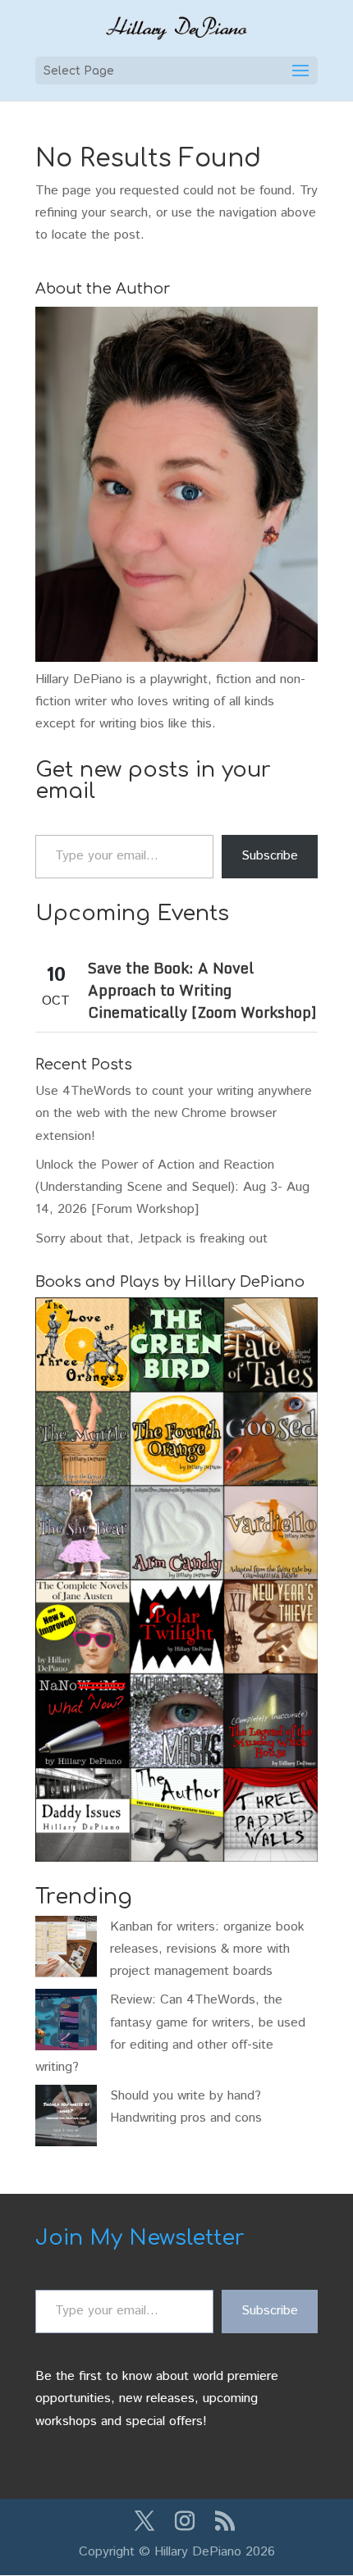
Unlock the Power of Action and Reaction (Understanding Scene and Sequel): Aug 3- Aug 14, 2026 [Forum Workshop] (172, 1187)
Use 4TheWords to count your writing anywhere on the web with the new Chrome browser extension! (174, 1113)
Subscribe (270, 856)
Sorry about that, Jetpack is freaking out (151, 1239)
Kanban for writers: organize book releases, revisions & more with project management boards (207, 1949)
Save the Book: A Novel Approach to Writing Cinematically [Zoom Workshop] (202, 990)
